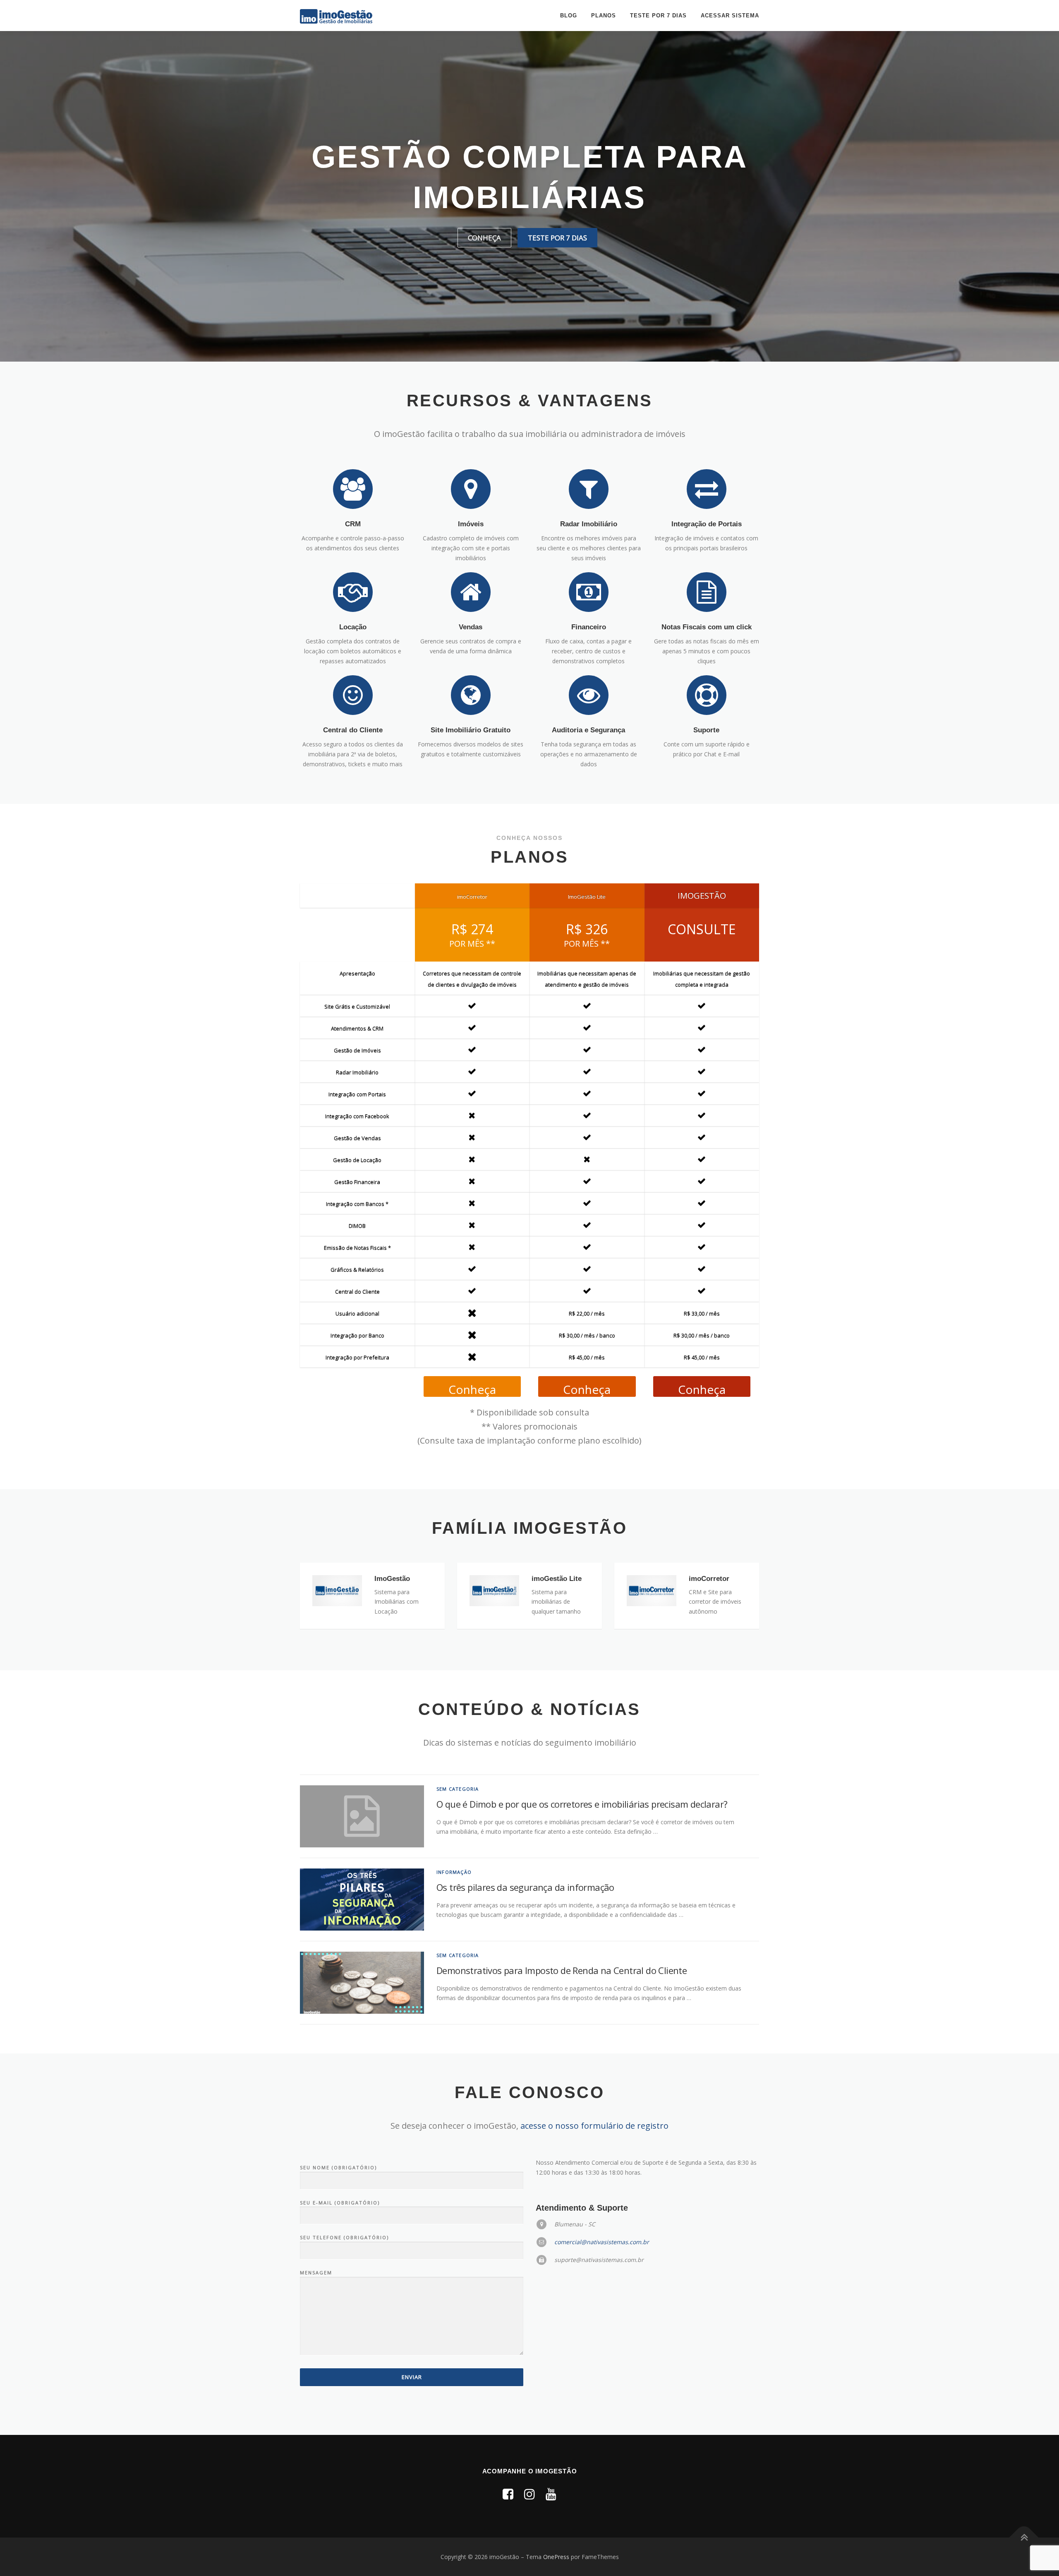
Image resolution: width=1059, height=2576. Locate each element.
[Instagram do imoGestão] (529, 2494)
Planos (604, 16)
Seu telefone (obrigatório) (344, 2237)
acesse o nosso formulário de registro (594, 2126)
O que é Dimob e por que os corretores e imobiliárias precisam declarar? (582, 1804)
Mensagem (316, 2273)
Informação (454, 1872)
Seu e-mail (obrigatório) (340, 2203)
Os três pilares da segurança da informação (525, 1887)
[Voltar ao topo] (1024, 2537)
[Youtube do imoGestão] (551, 2494)
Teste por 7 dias (658, 16)
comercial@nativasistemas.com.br (602, 2242)
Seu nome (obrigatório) (338, 2167)
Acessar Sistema (730, 16)
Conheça (484, 238)
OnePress (556, 2557)
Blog (569, 16)
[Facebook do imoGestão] (508, 2494)
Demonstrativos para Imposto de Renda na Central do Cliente (562, 1970)
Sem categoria (458, 1789)
